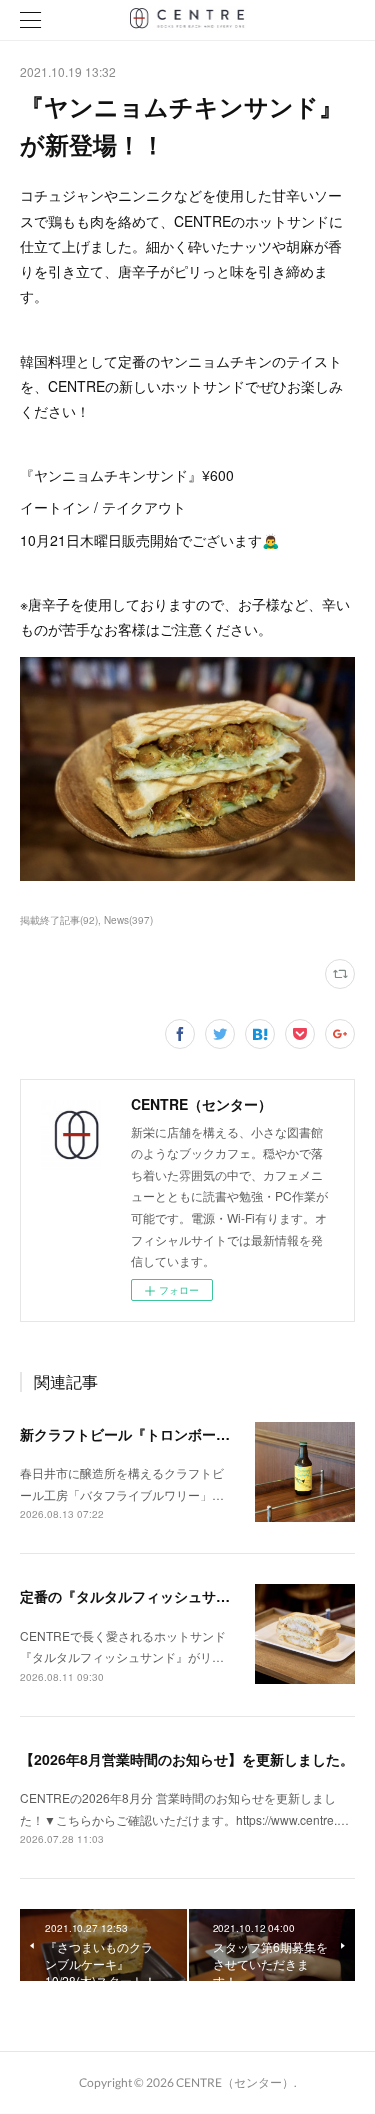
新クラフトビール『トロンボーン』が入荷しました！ (188, 1434)
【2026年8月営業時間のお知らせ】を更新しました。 (187, 1759)
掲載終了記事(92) (59, 920)
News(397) (128, 920)
